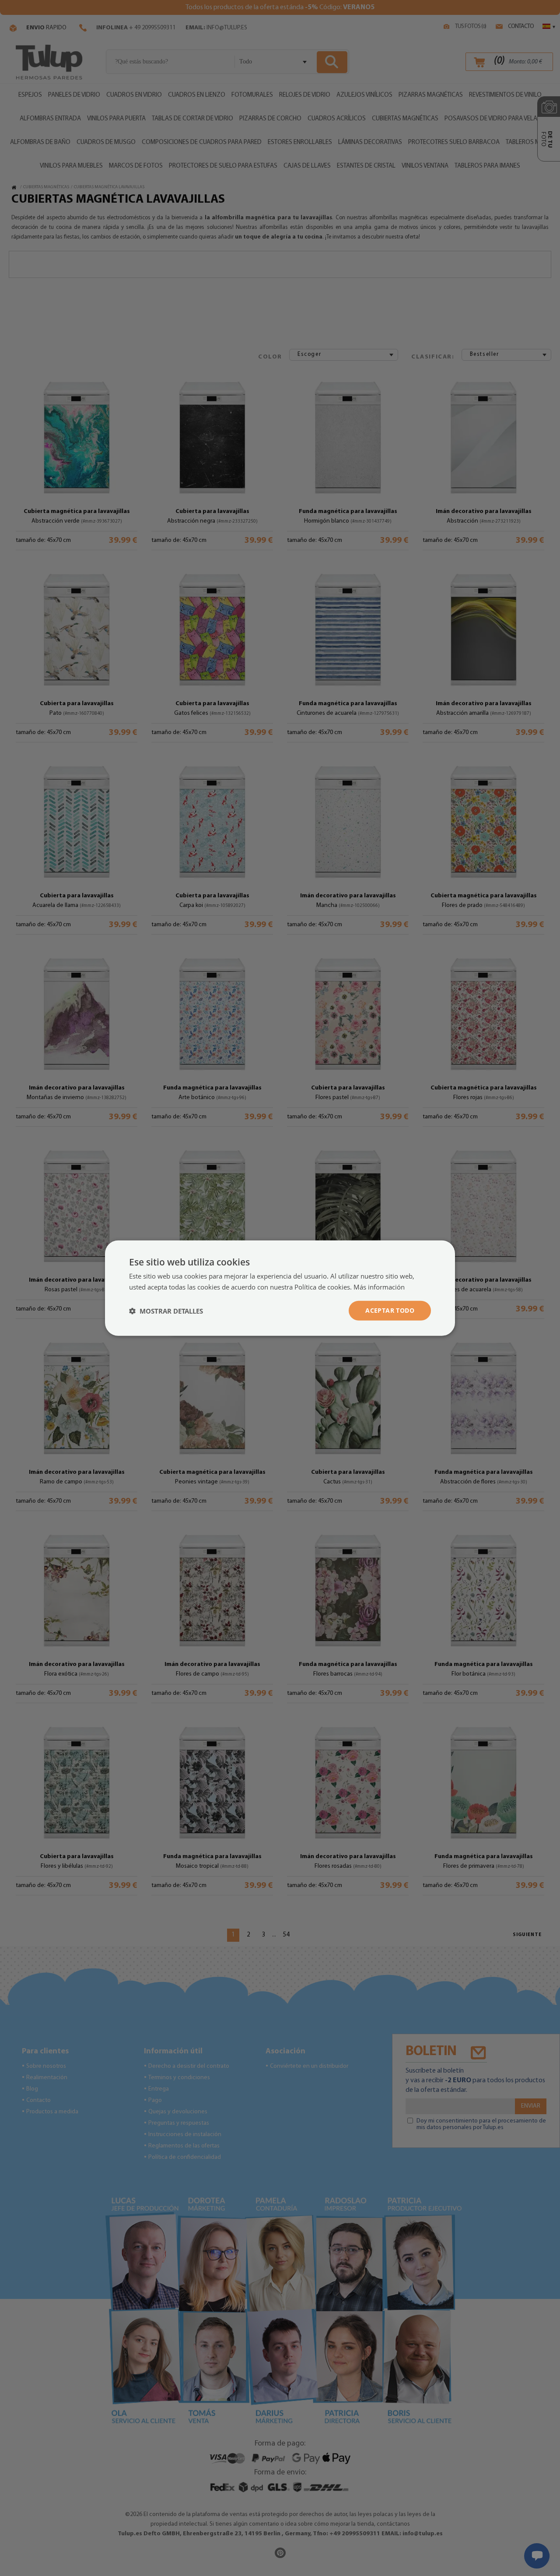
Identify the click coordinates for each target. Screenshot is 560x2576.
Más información (379, 1286)
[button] (166, 1311)
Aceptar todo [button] (390, 1310)
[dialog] (280, 1288)
